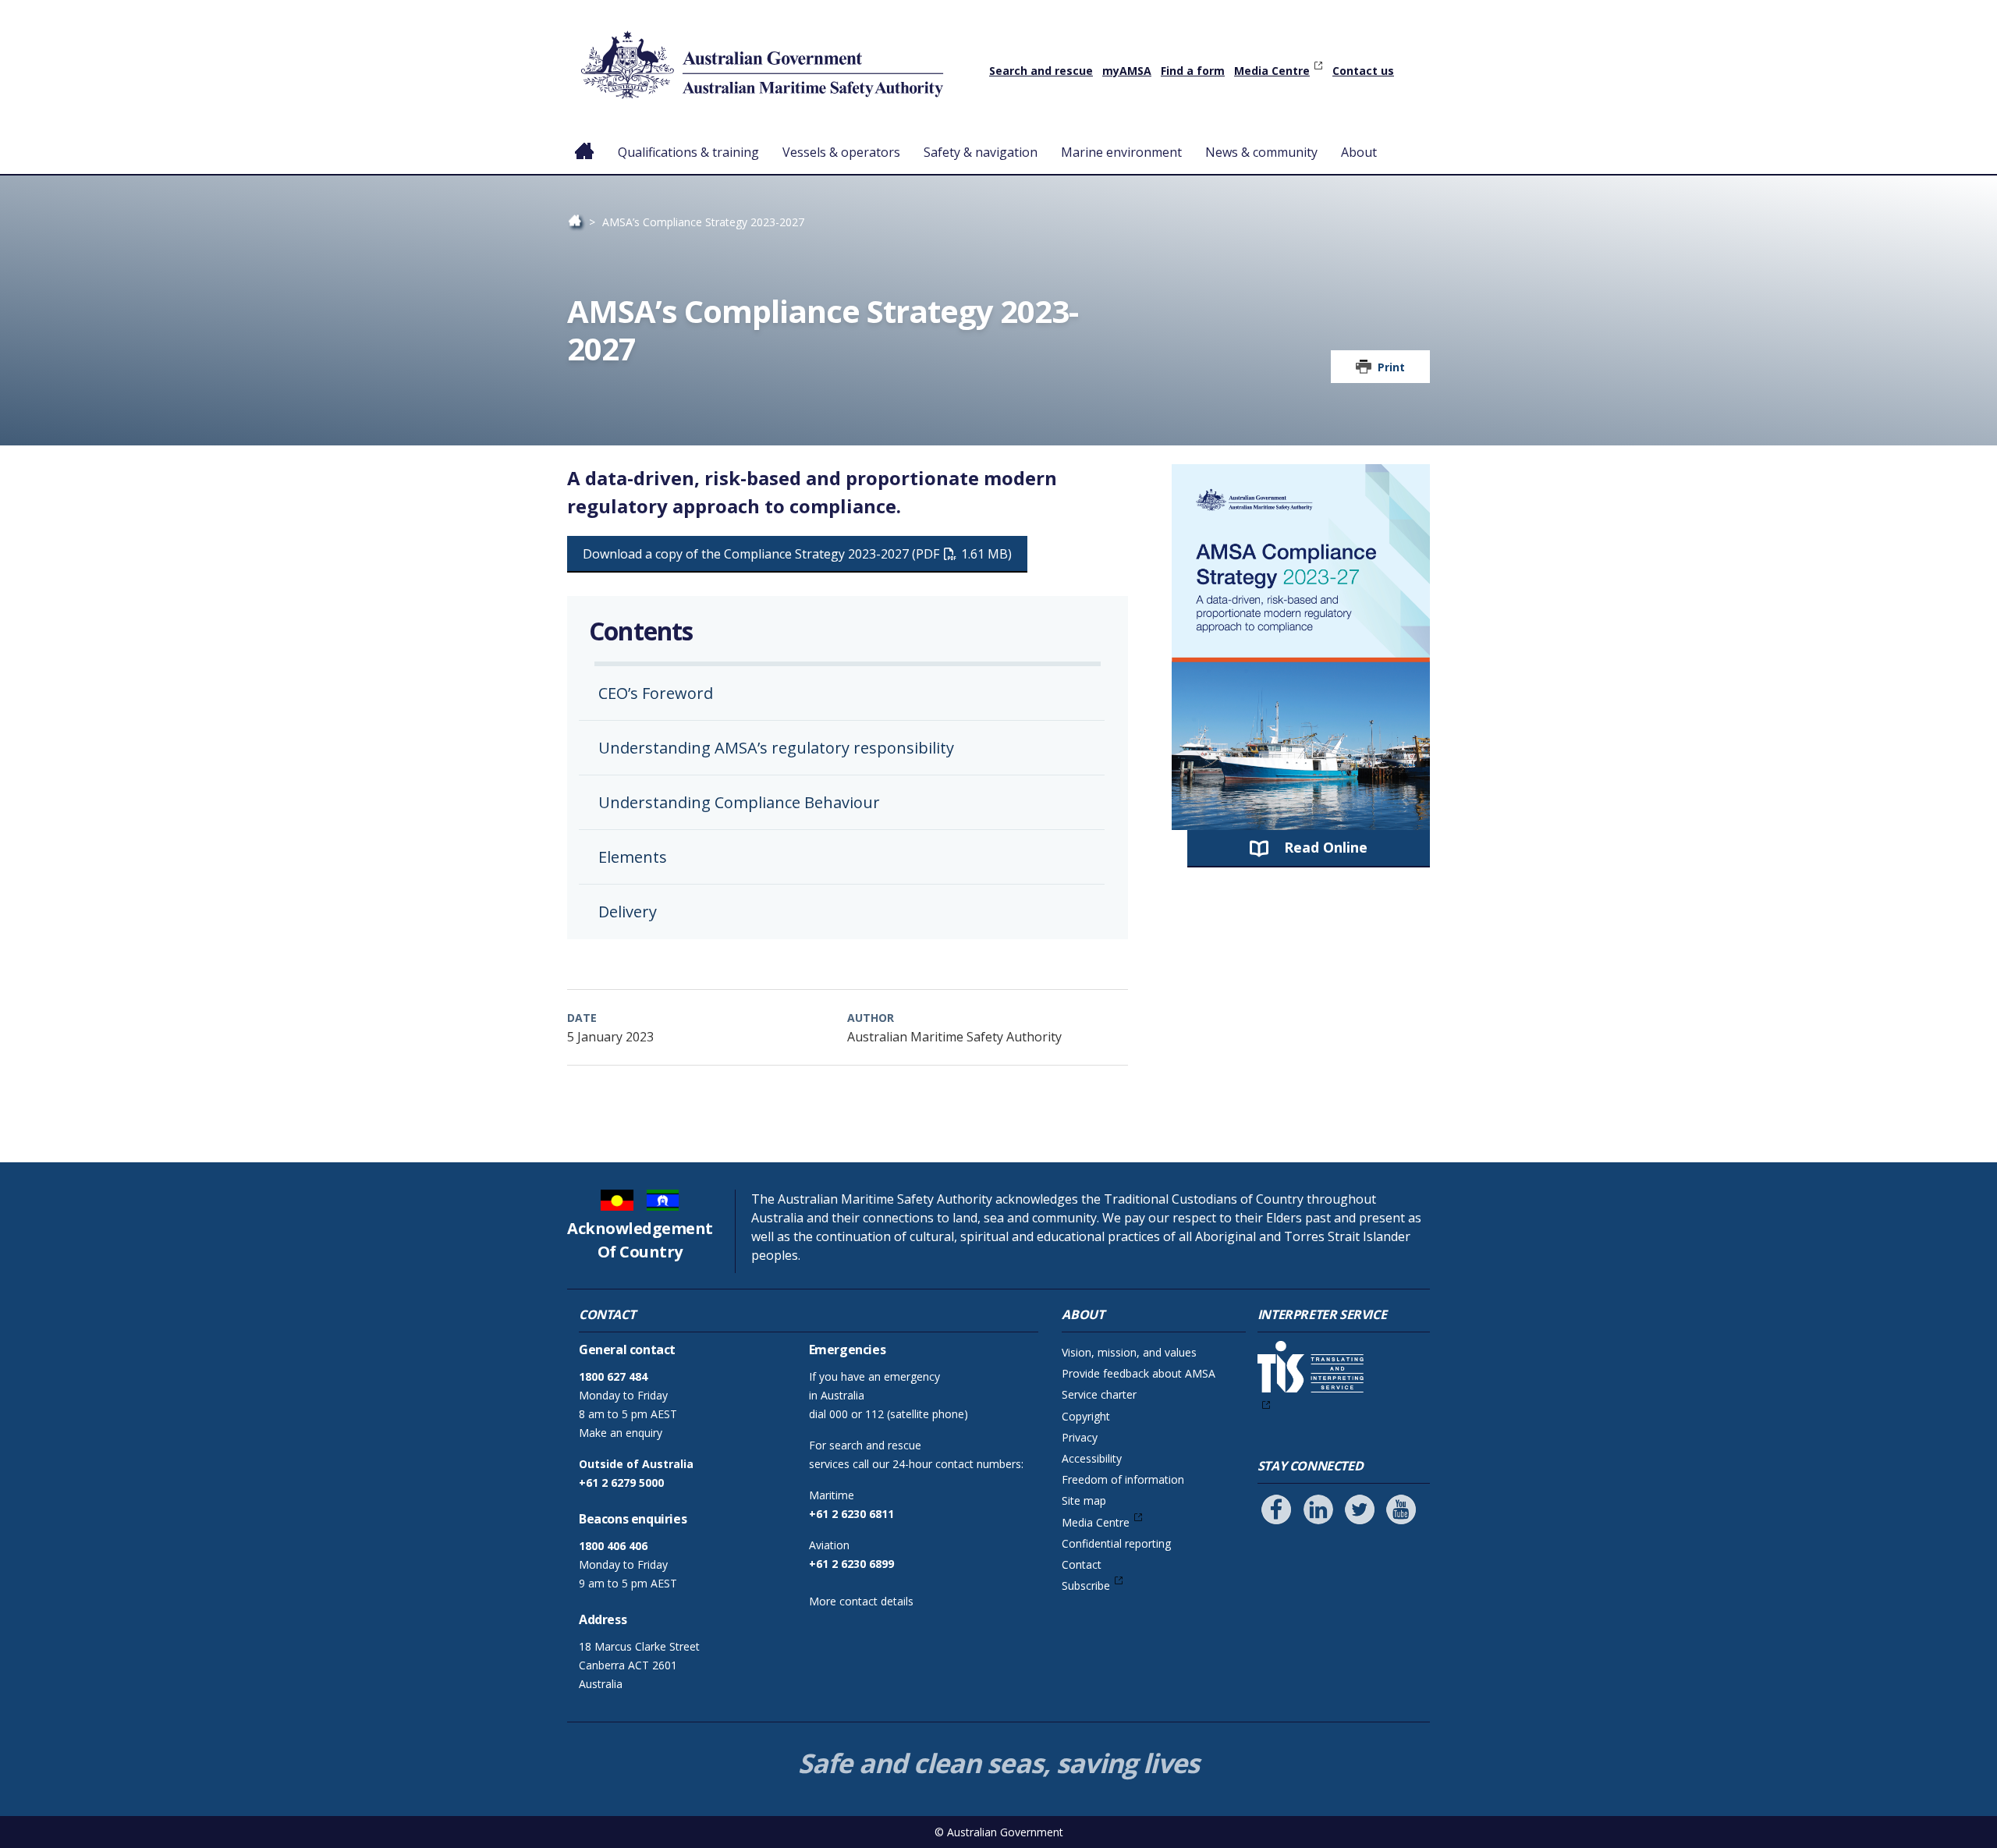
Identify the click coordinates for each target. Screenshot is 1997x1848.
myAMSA (1127, 71)
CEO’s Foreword (656, 693)
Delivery (628, 912)
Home (585, 140)
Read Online (1326, 847)
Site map (1084, 1500)
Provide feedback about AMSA (1139, 1373)
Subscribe (1086, 1586)
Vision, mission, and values (1129, 1352)
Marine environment (1121, 152)
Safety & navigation (981, 152)
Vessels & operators (841, 152)
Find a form (1193, 71)
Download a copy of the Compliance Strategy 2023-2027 (795, 554)
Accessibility (1092, 1458)
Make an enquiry (621, 1433)
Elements (633, 857)
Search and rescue (1041, 71)
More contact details (861, 1601)
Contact (1082, 1564)
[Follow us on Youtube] (1401, 1509)
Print (1391, 367)
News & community (1261, 152)
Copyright (1086, 1416)
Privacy (1080, 1437)
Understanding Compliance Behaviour (739, 802)
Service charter (1099, 1394)
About (1359, 152)
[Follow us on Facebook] (1276, 1509)
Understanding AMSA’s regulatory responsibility (776, 748)
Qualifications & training (688, 152)
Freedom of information (1123, 1479)
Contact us (1363, 71)
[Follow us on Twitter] (1360, 1509)
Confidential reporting (1116, 1543)
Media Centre (1272, 71)
